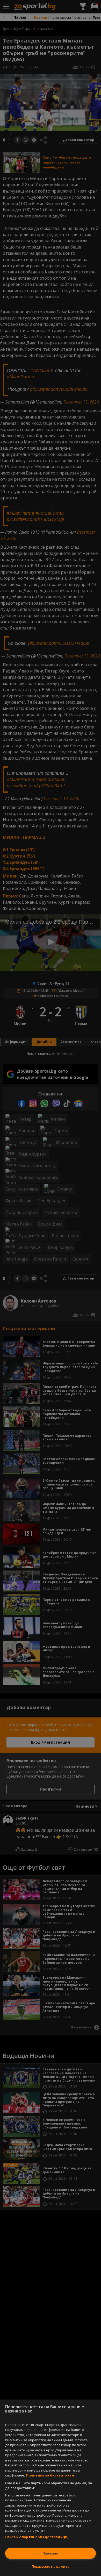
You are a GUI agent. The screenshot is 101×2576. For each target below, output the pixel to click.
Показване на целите (51, 2566)
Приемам (51, 2553)
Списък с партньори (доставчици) (37, 2537)
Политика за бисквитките (50, 2475)
